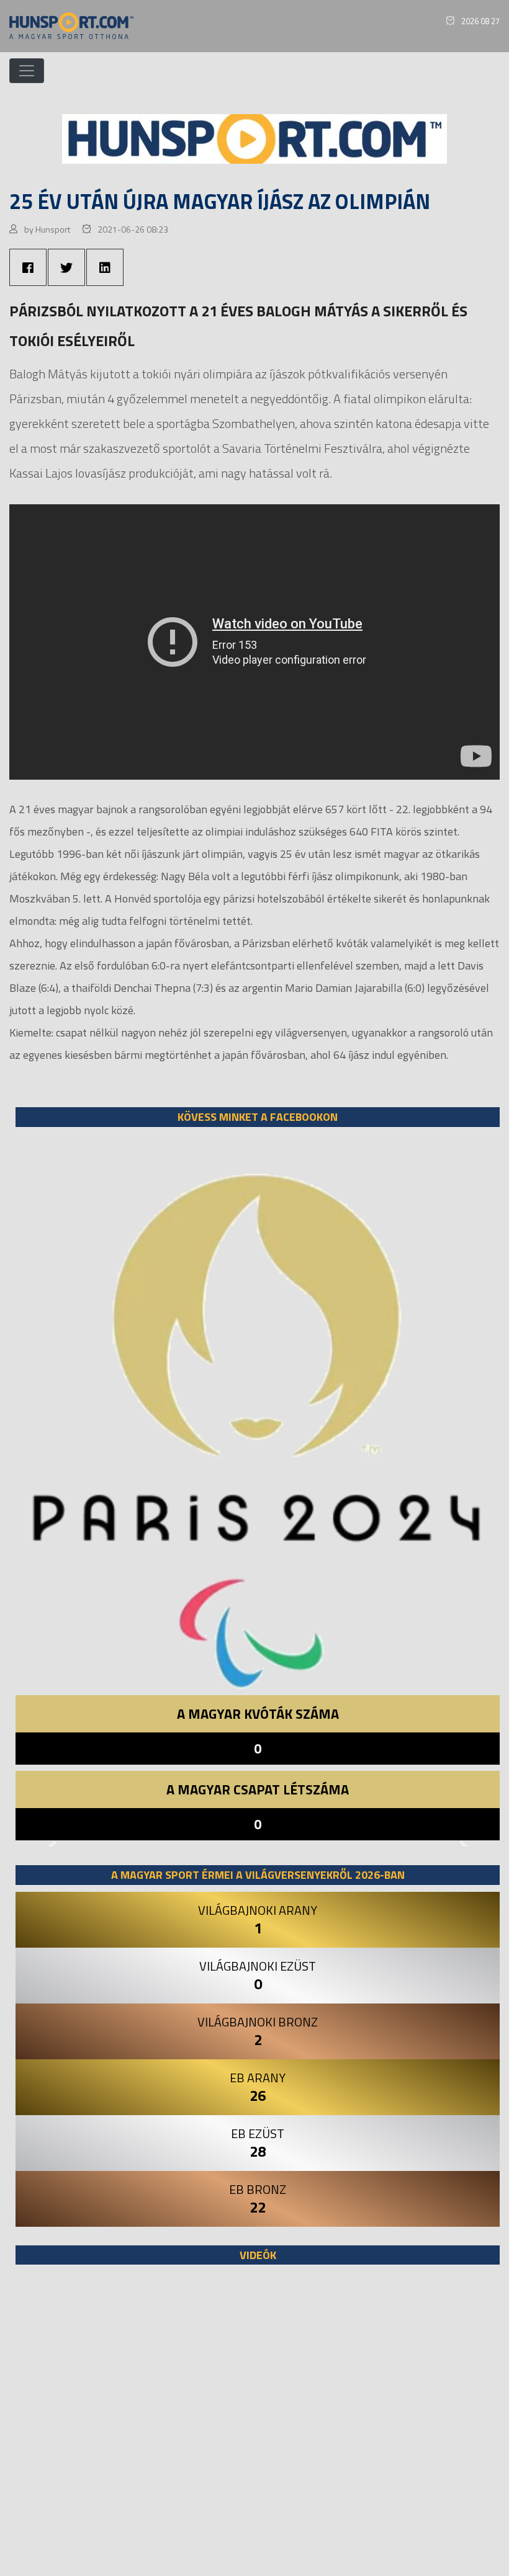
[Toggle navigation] (27, 71)
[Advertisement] (258, 2427)
